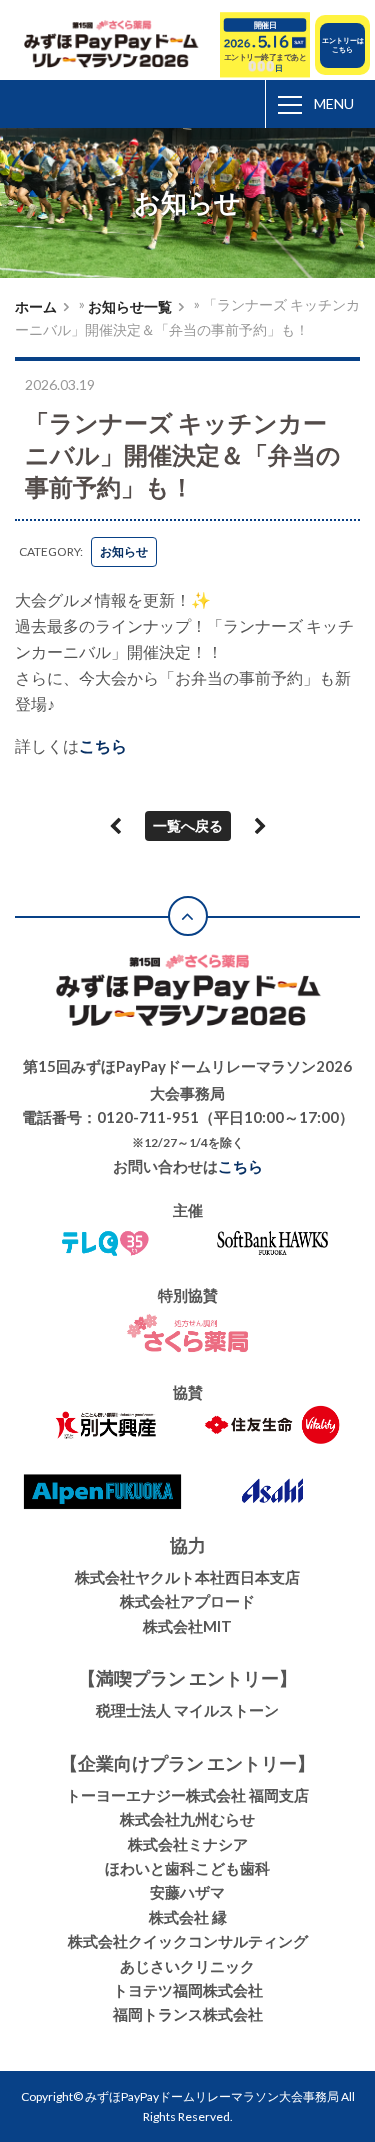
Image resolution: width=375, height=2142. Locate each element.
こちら (103, 745)
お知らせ (124, 551)
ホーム (36, 306)
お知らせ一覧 (130, 306)
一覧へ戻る (188, 825)
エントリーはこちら (343, 44)
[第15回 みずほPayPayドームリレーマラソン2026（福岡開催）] (113, 45)
